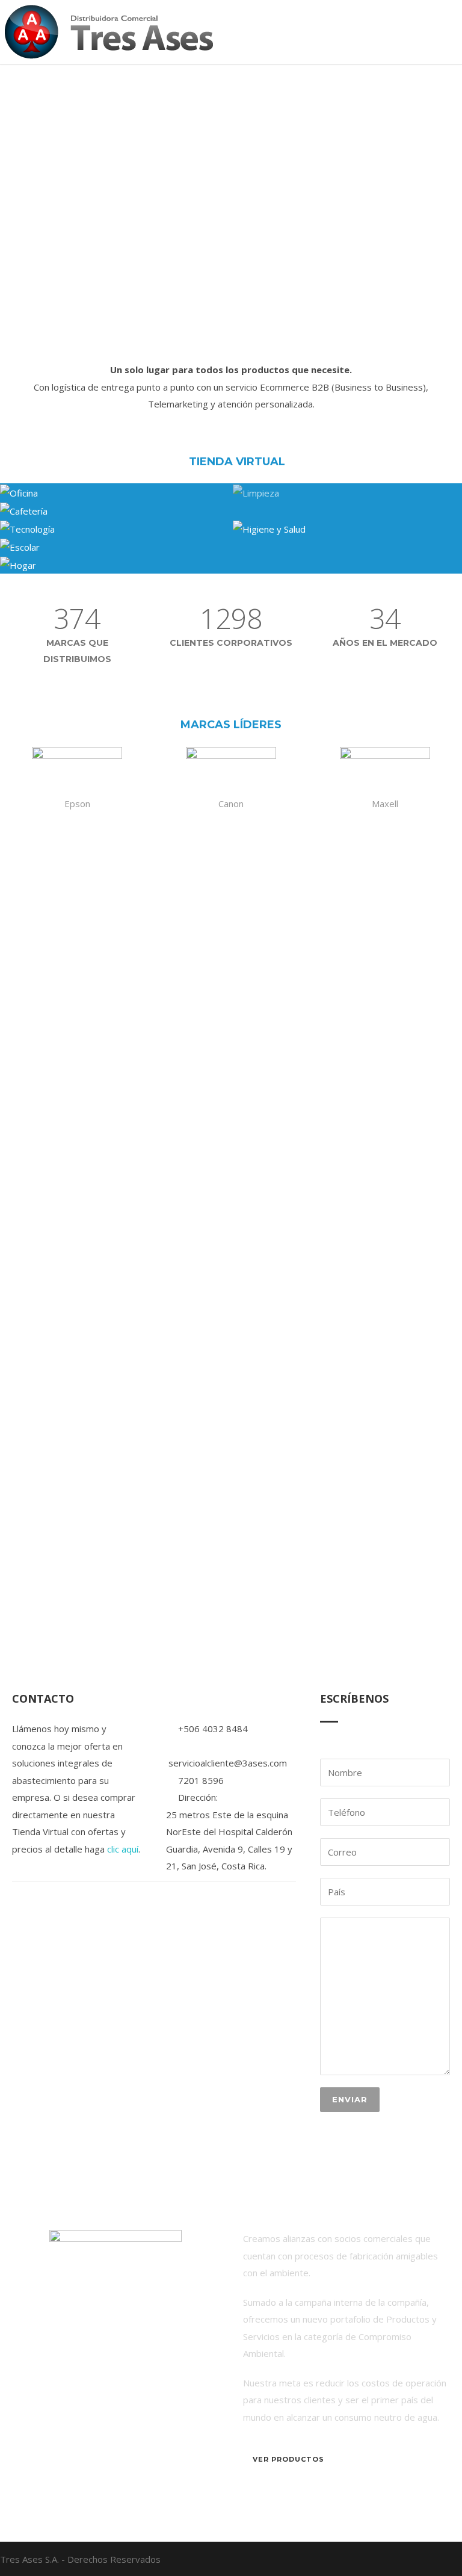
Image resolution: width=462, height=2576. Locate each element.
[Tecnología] (116, 528)
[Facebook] (438, 2559)
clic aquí (123, 1849)
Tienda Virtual (236, 462)
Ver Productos (288, 2459)
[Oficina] (116, 492)
